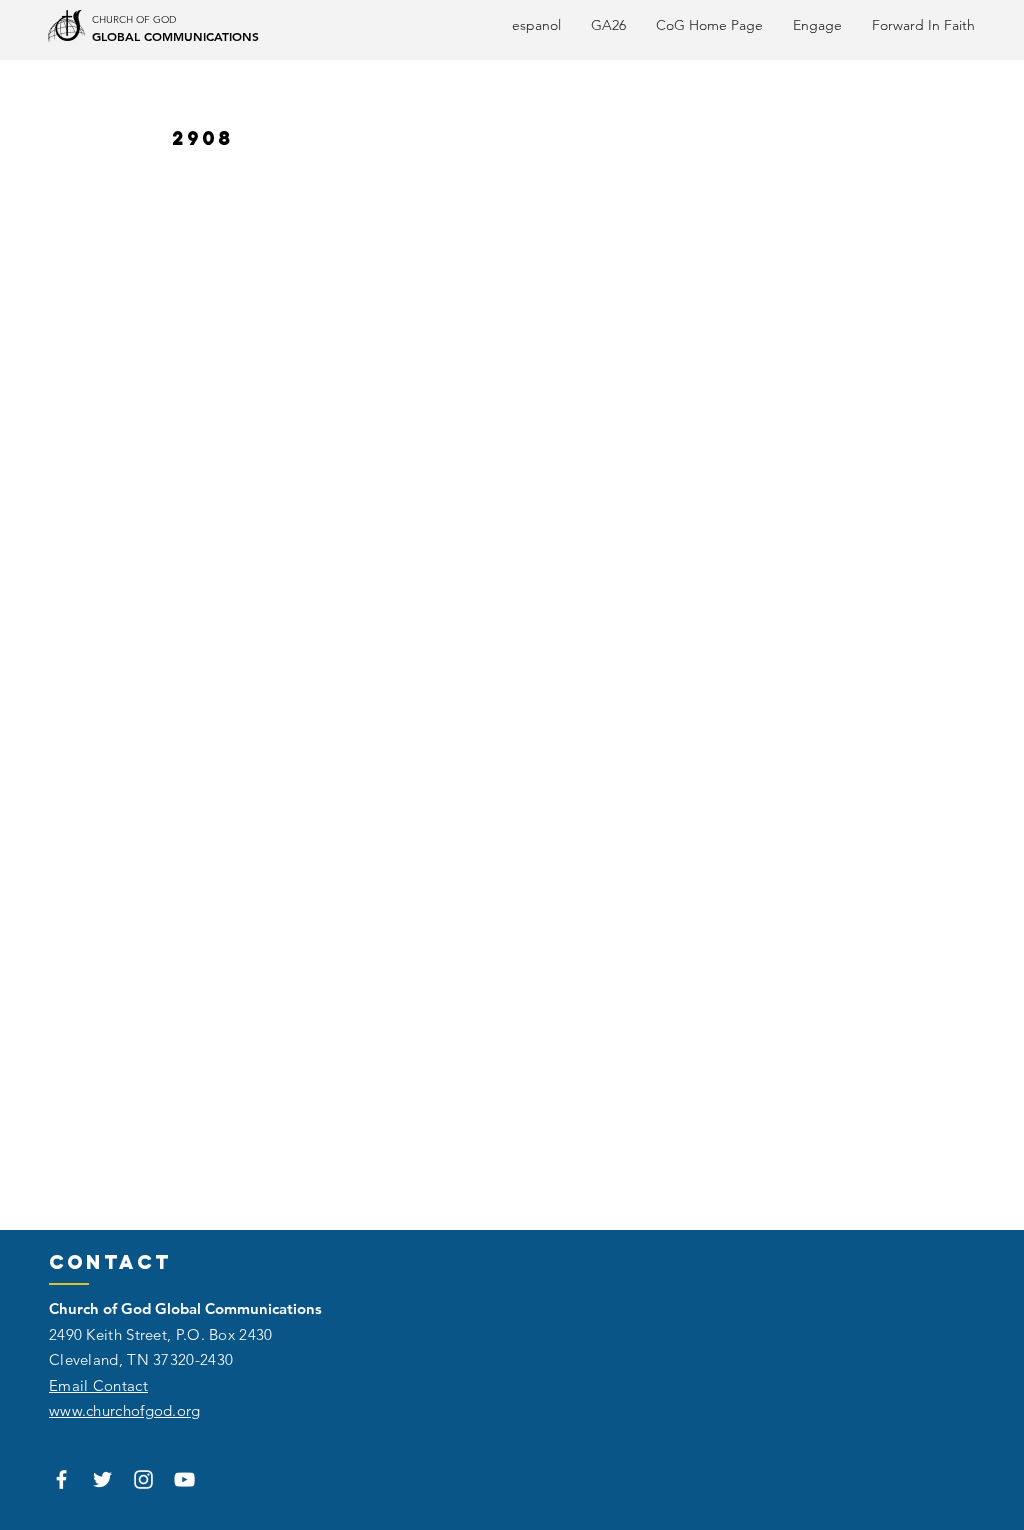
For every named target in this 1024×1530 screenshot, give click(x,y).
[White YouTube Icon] (184, 1479)
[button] (923, 25)
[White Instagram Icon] (143, 1479)
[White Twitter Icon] (102, 1479)
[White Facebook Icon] (61, 1479)
